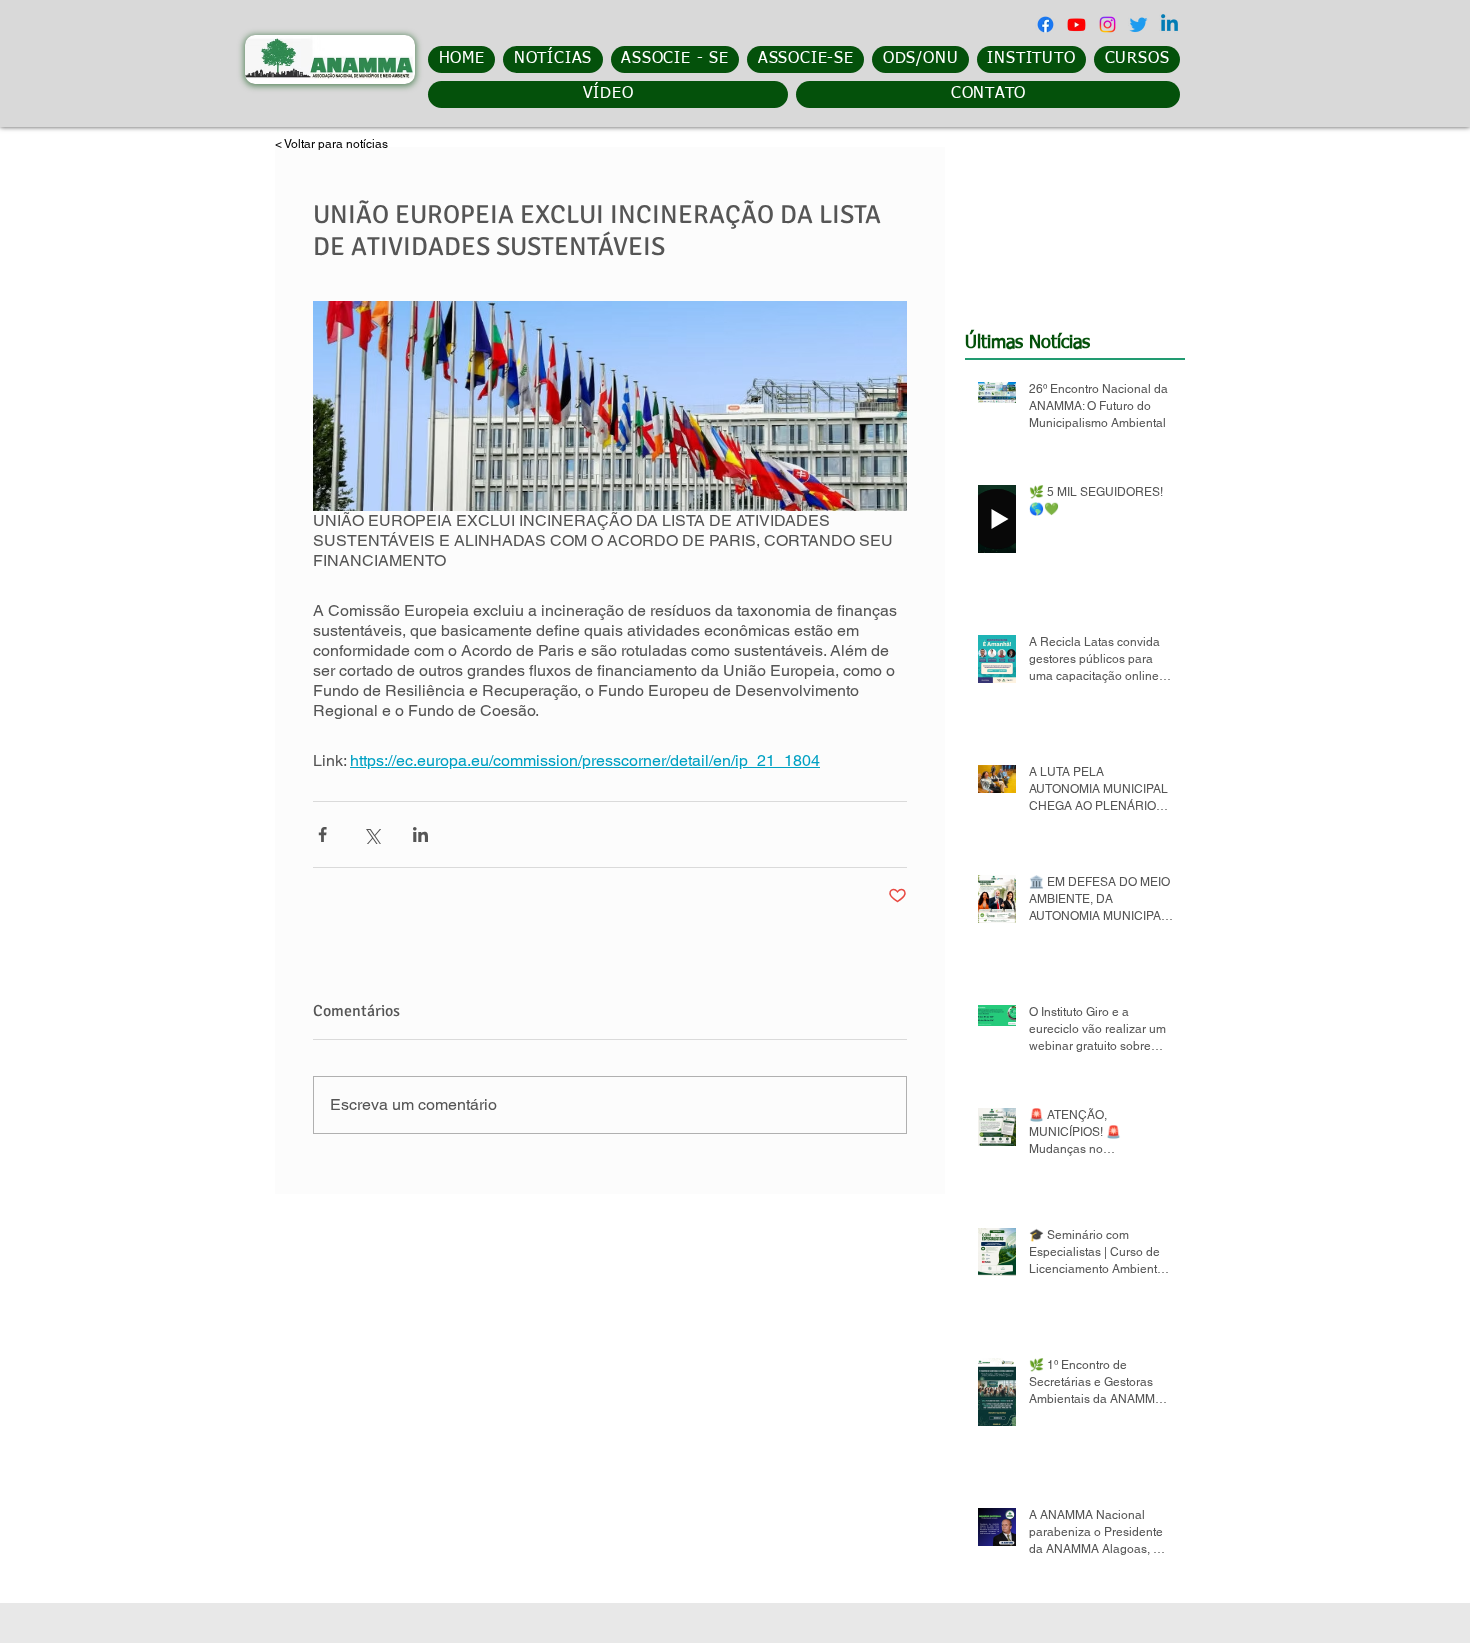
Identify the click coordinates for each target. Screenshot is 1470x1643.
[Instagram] (1107, 24)
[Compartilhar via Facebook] (322, 834)
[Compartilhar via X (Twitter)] (371, 834)
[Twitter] (1138, 24)
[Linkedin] (1169, 24)
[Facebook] (1045, 24)
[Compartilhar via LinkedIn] (420, 834)
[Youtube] (1076, 24)
